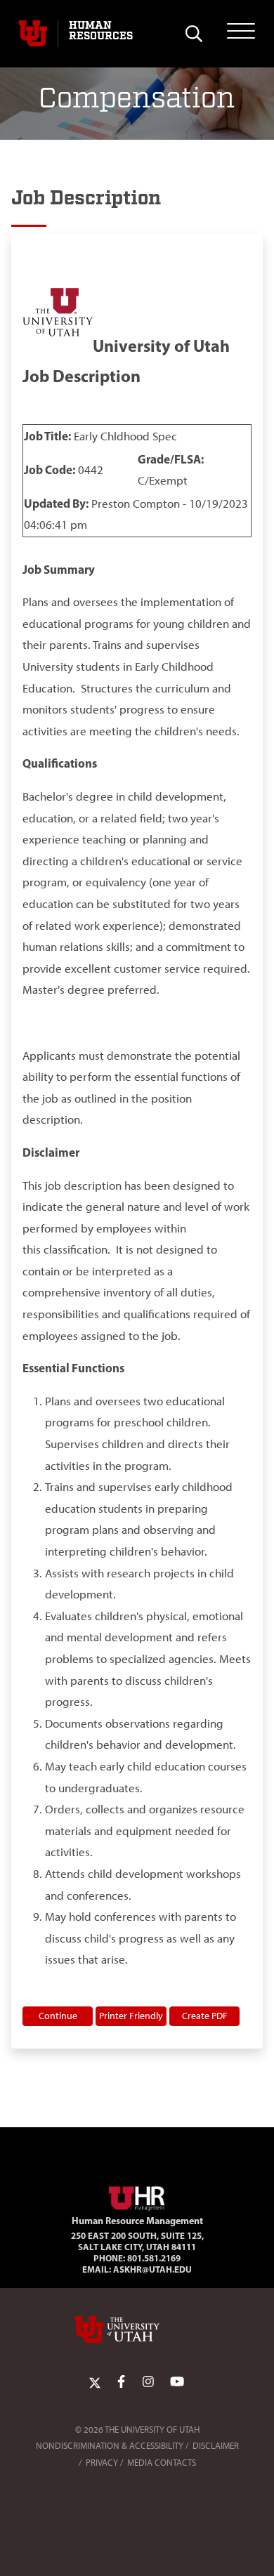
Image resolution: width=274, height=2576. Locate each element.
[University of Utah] (137, 2329)
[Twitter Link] (95, 2382)
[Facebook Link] (121, 2382)
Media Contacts (162, 2463)
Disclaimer (216, 2446)
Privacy (102, 2463)
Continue (58, 2016)
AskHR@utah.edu (152, 2269)
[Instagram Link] (148, 2382)
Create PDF (205, 2016)
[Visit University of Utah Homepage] (33, 34)
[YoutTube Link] (177, 2382)
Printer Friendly (131, 2016)
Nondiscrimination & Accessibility (110, 2446)
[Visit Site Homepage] (137, 2196)
